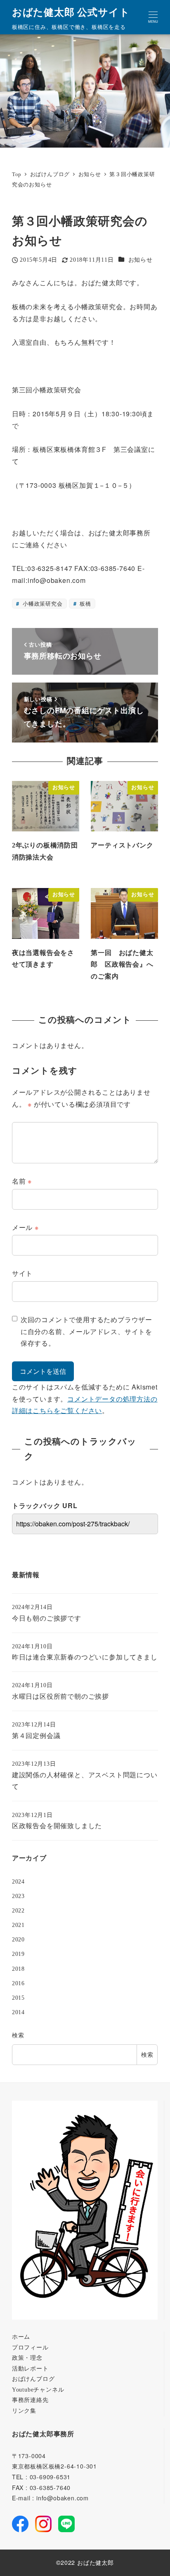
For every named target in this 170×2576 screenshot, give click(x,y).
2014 (18, 2012)
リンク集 (24, 2411)
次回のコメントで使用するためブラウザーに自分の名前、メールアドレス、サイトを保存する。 (86, 1331)
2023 (18, 1896)
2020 (18, 1939)
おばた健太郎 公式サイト (71, 12)
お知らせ (140, 260)
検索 (18, 2035)
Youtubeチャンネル (38, 2390)
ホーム (21, 2337)
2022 (18, 1910)
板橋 (84, 603)
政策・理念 (27, 2358)
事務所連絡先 (30, 2400)
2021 (18, 1925)
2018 (18, 1969)
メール (25, 1227)
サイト (22, 1273)
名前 (22, 1181)
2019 (18, 1954)
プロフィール (30, 2347)
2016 (18, 1983)
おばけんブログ (33, 2379)
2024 (18, 1881)
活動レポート (30, 2368)
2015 (18, 1998)
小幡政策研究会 (41, 603)
